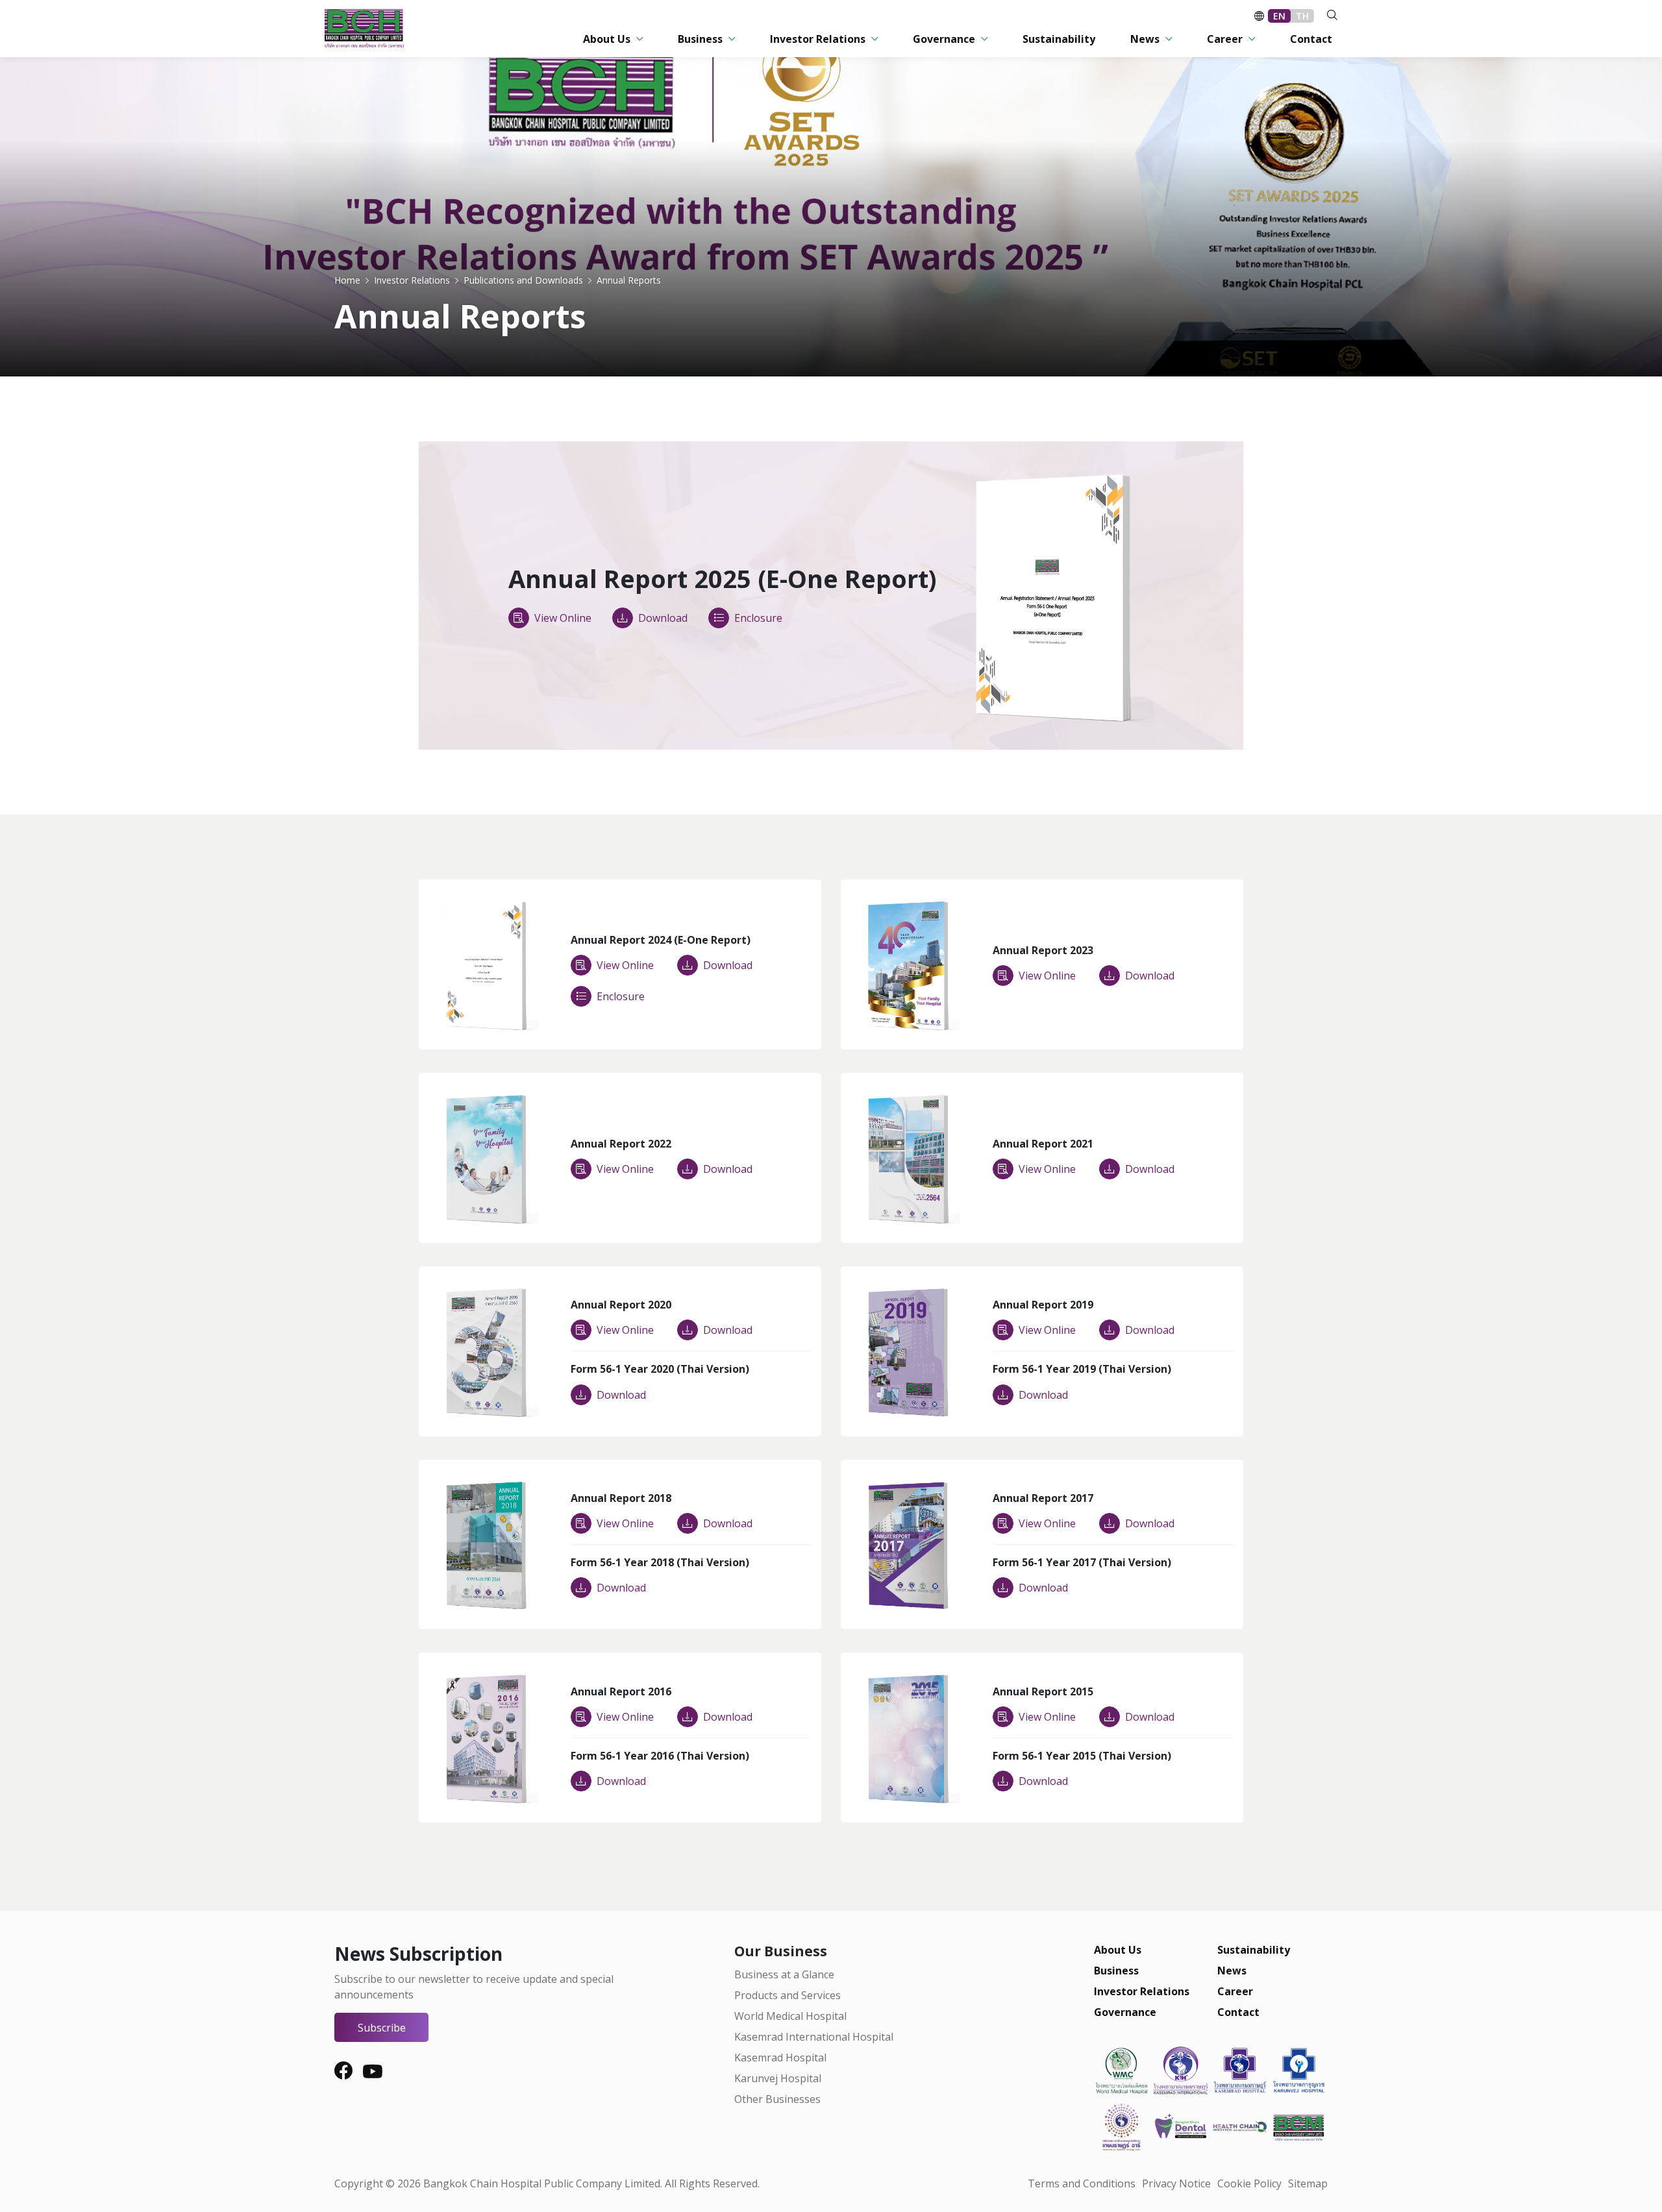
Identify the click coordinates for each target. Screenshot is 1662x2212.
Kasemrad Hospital (780, 2058)
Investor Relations (1142, 1991)
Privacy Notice (1176, 2183)
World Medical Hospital (790, 2016)
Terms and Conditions (1082, 2183)
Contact (1238, 2012)
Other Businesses (777, 2099)
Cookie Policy (1249, 2183)
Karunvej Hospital (778, 2078)
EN (1279, 16)
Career (1235, 1991)
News (1232, 1971)
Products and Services (788, 1995)
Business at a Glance (784, 1974)
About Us (1118, 1950)
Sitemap (1308, 2183)
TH (1302, 16)
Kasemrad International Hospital (814, 2037)
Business (1116, 1971)
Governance (1125, 2012)
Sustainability (1254, 1950)
